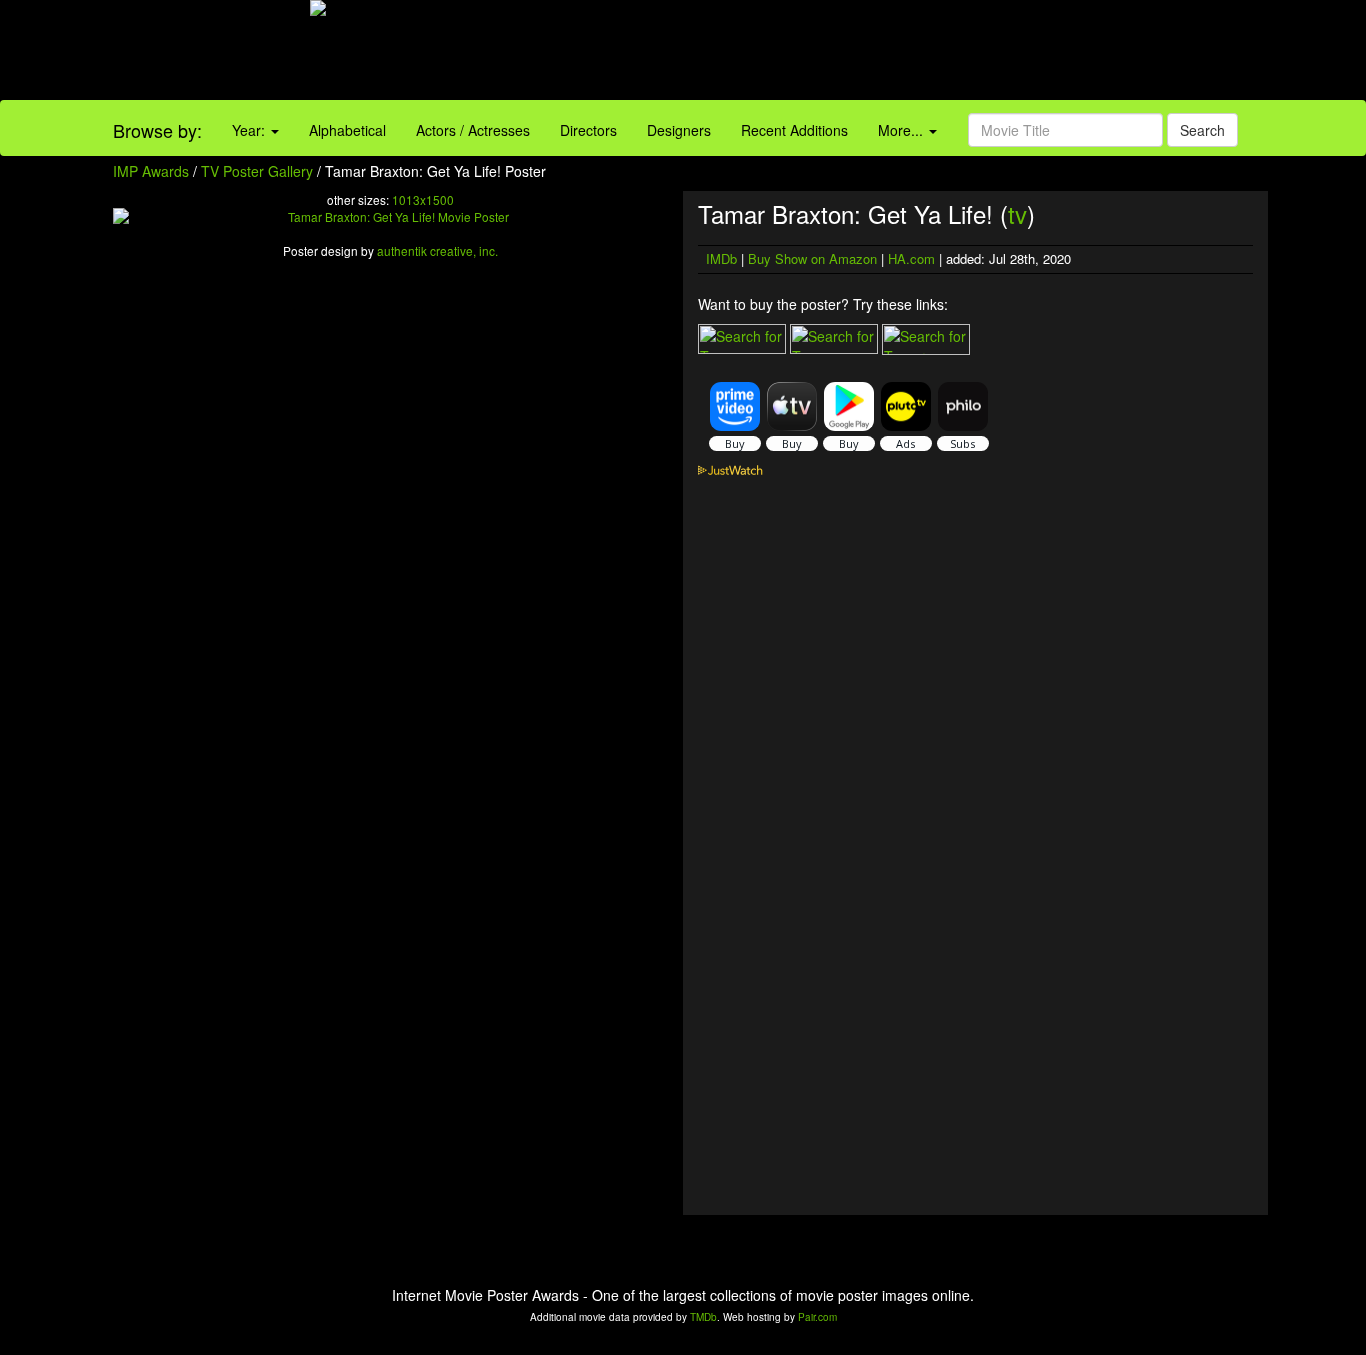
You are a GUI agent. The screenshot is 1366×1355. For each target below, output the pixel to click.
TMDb (703, 1317)
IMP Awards (151, 171)
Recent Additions (794, 130)
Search (1202, 130)
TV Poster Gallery (257, 171)
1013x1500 (423, 199)
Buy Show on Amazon (812, 258)
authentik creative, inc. (437, 250)
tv (1017, 213)
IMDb (721, 258)
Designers (679, 130)
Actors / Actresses (473, 130)
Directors (588, 130)
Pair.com (817, 1317)
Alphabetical (347, 130)
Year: (250, 130)
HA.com (911, 258)
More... (902, 130)
